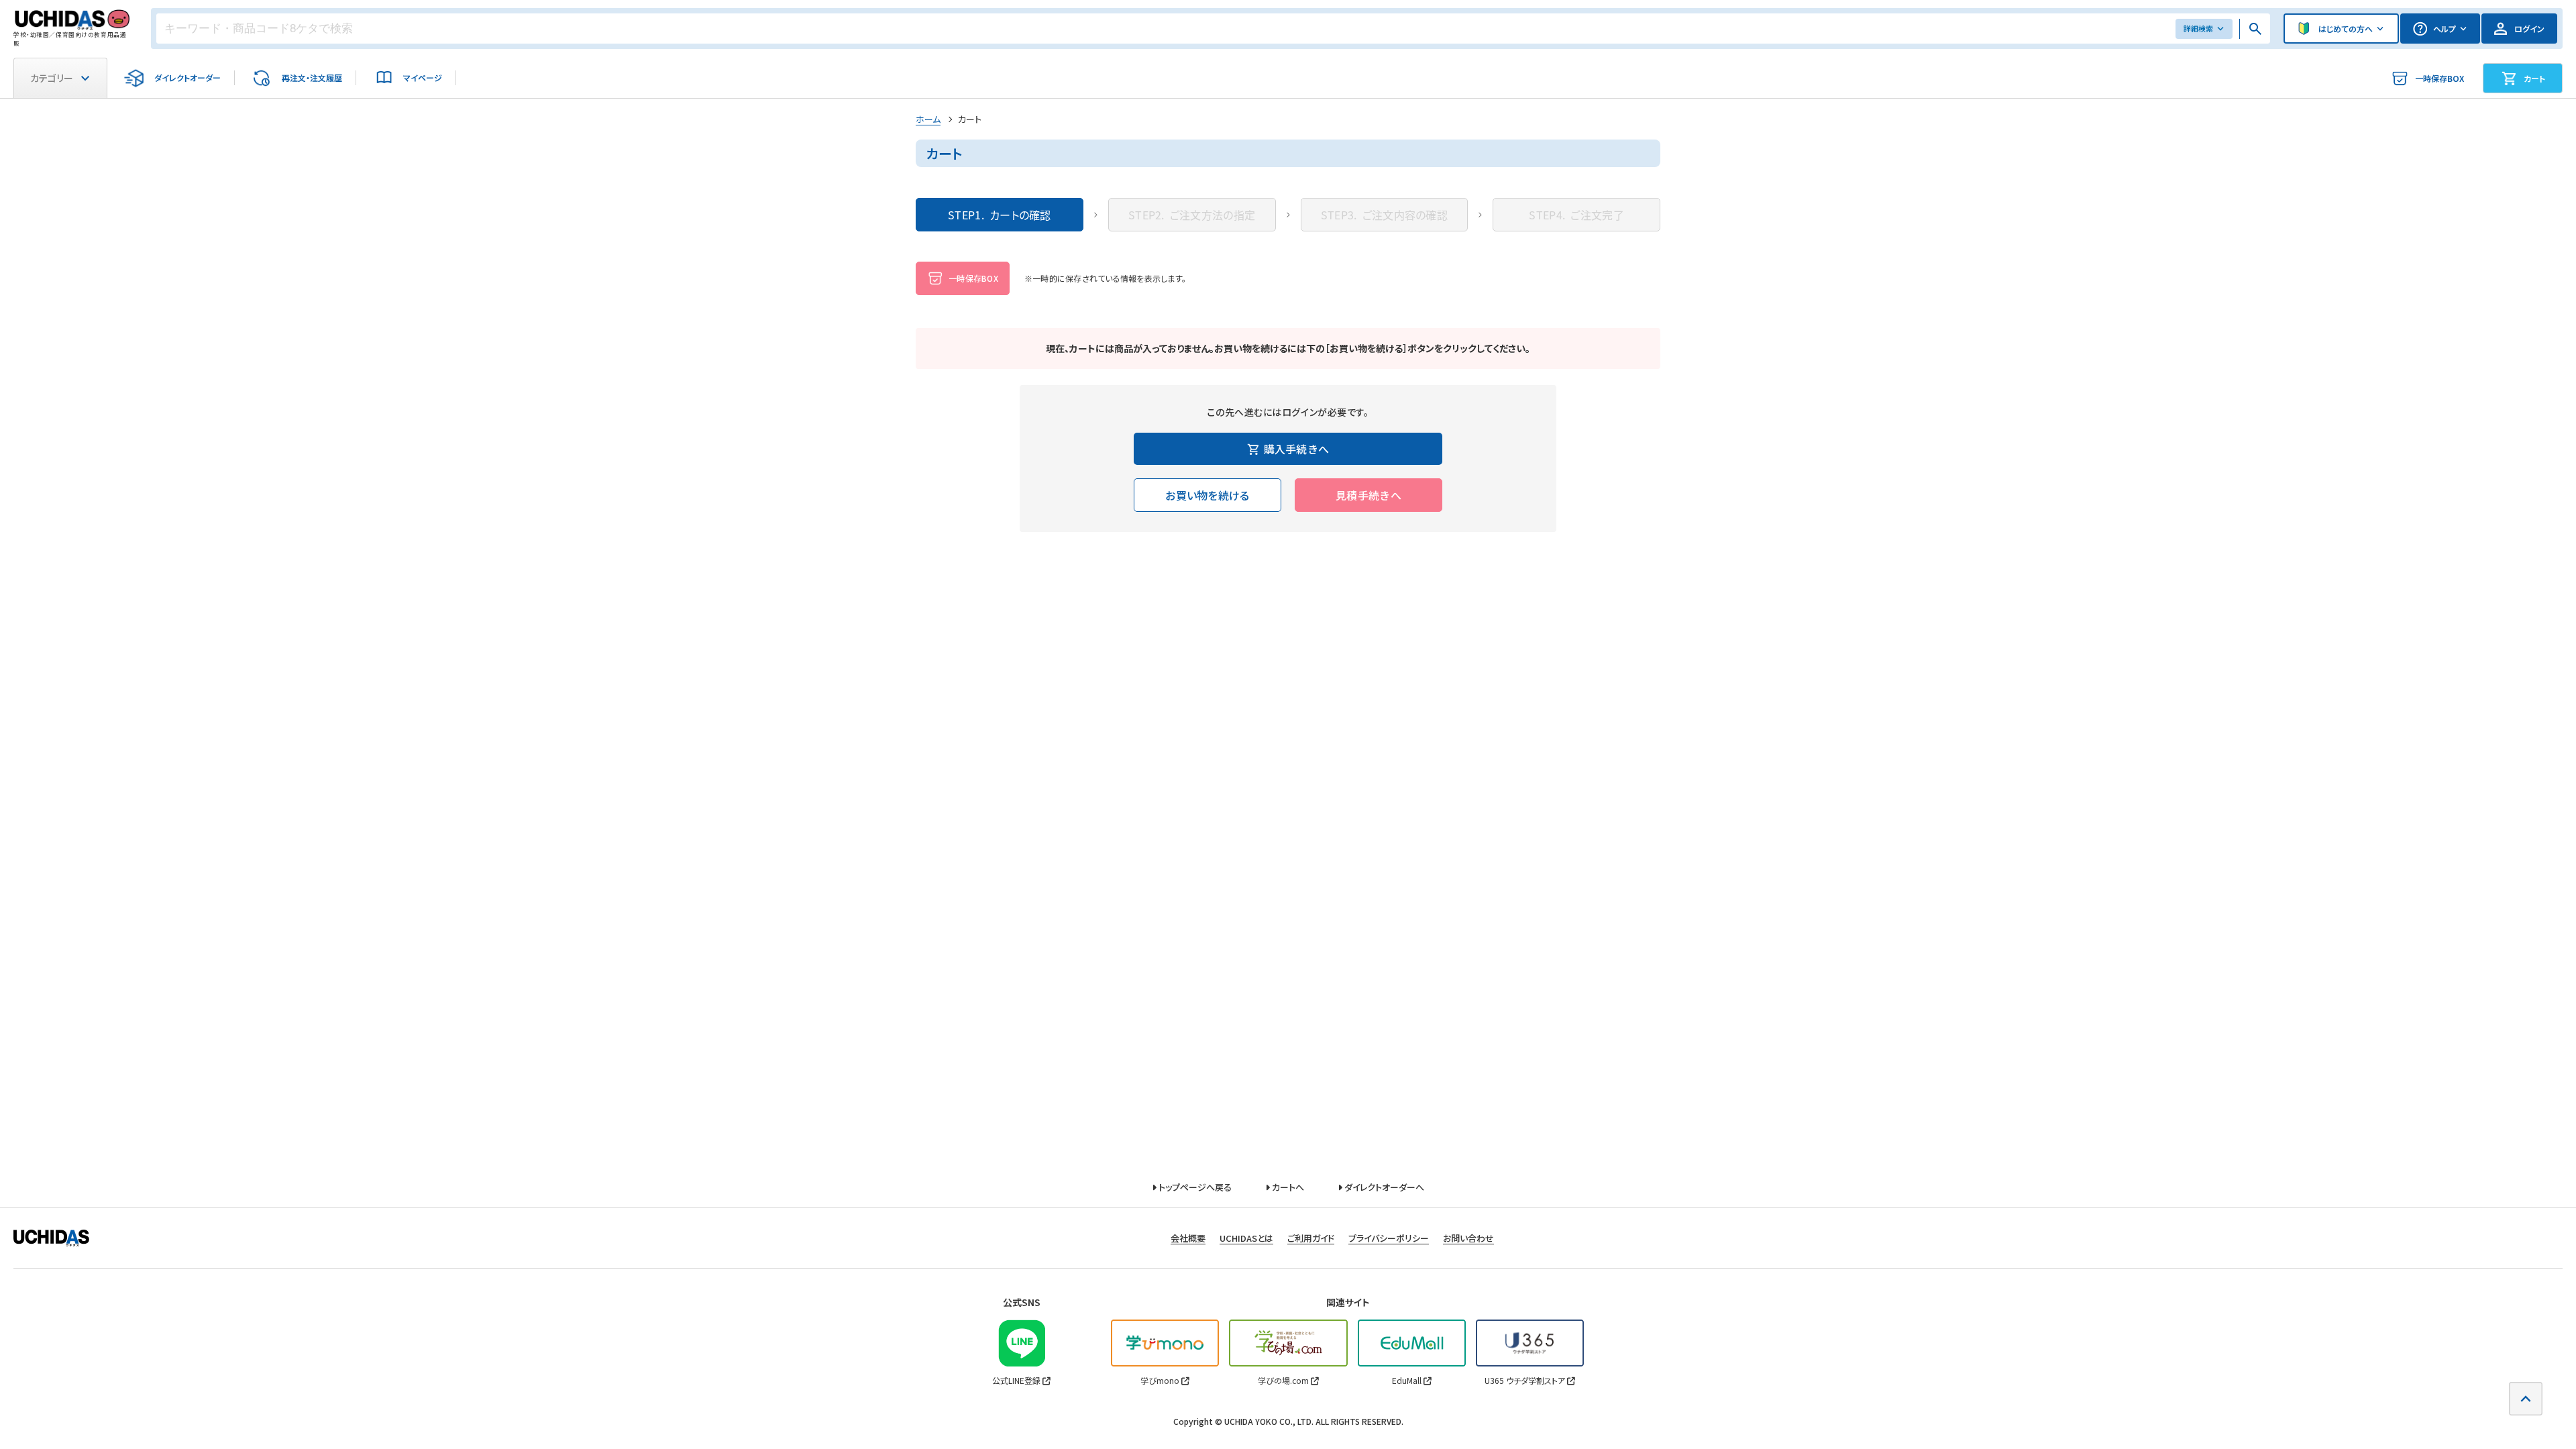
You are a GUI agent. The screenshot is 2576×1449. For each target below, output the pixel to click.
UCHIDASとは (1246, 1238)
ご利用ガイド (1311, 1238)
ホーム (928, 119)
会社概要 (1188, 1238)
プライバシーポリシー (1389, 1238)
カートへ (1287, 1187)
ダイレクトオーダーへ (1383, 1187)
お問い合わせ (1468, 1238)
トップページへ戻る (1194, 1187)
